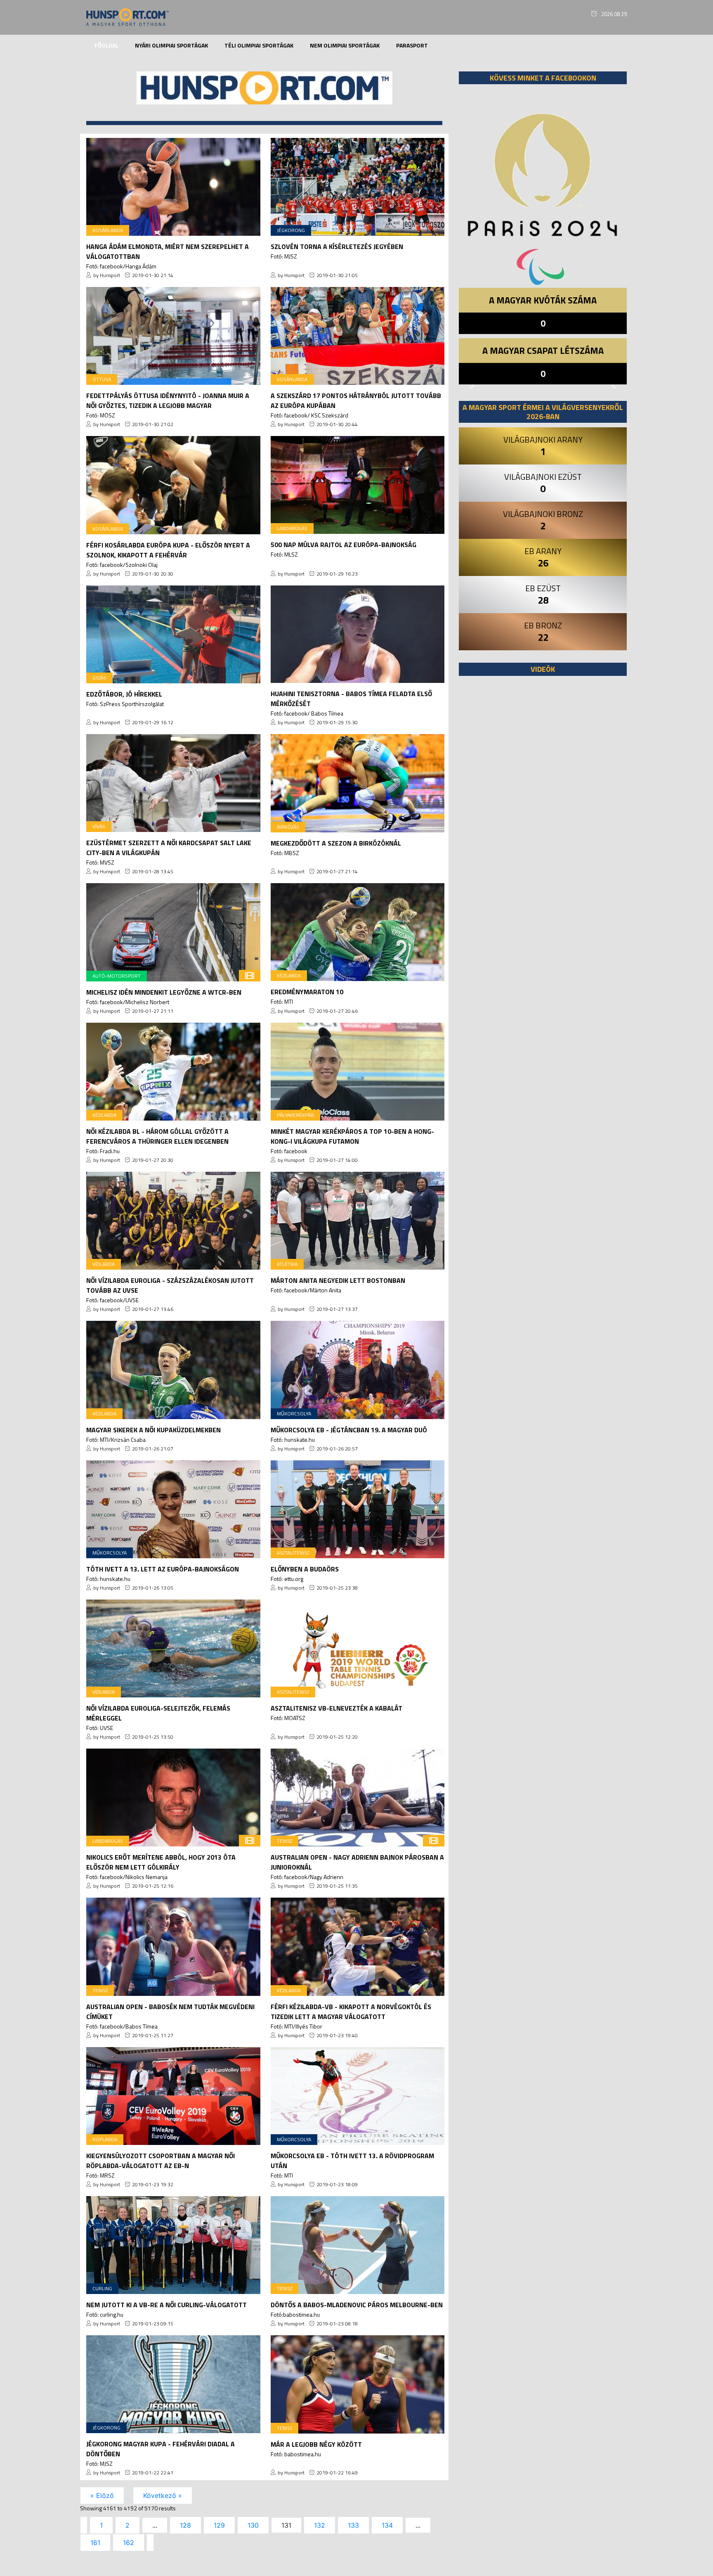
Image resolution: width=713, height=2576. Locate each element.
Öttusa (102, 379)
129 (219, 2525)
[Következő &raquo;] (150, 2543)
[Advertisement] (543, 784)
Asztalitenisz (293, 1553)
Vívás (99, 826)
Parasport (412, 45)
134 (387, 2525)
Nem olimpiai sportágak (345, 45)
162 (129, 2543)
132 (320, 2525)
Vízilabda (104, 1264)
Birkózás (288, 827)
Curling (102, 2288)
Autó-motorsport (117, 976)
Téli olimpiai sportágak (259, 45)
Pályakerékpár (295, 1115)
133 (353, 2525)
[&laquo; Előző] (84, 2525)
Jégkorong (291, 230)
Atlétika (287, 1264)
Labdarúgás (292, 528)
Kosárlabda (108, 230)
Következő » (163, 2495)
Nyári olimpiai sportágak (171, 45)
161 (95, 2543)
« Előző (102, 2495)
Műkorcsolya (294, 1414)
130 (253, 2525)
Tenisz (284, 1841)
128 (185, 2525)
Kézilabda (289, 975)
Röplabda (105, 2139)
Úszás (99, 678)
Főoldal (106, 45)
